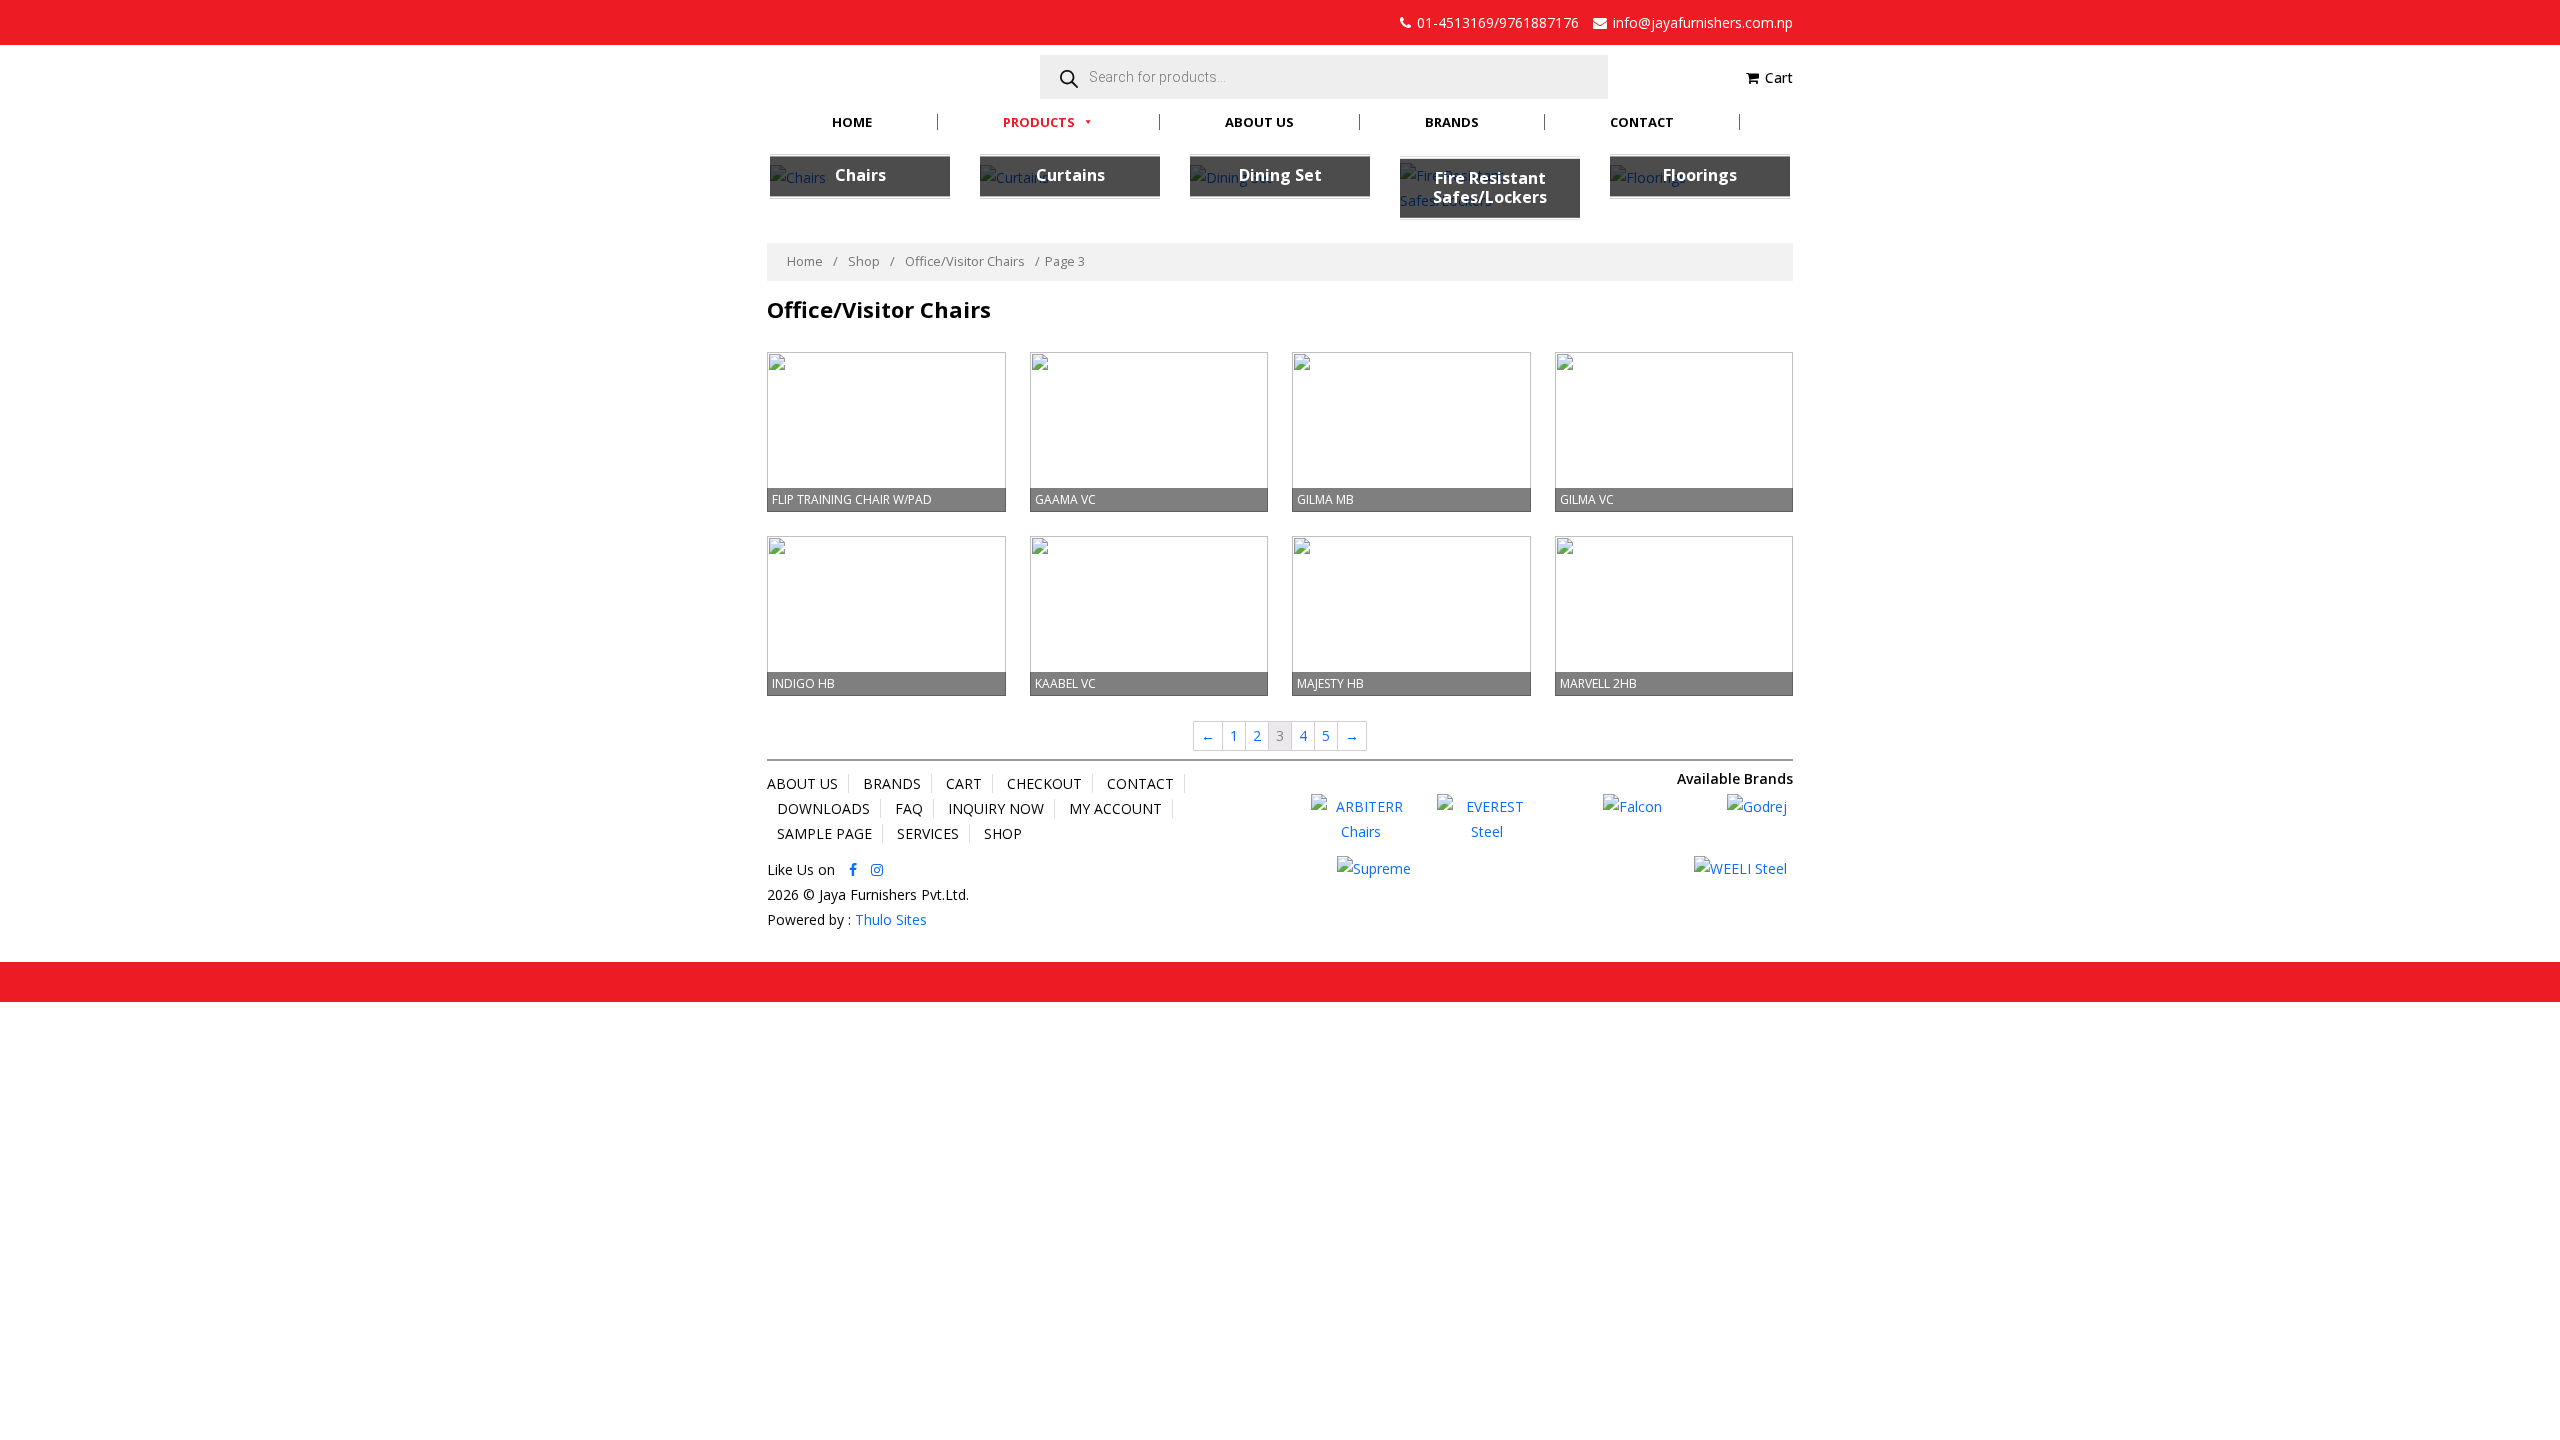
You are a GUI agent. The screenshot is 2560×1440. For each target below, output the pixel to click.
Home (852, 122)
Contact (1642, 122)
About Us (1259, 122)
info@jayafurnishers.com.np (1703, 22)
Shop (864, 261)
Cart (1779, 77)
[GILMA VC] (1674, 430)
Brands (1452, 122)
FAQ (909, 808)
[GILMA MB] (1411, 430)
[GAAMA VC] (1149, 430)
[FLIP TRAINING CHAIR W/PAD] (886, 430)
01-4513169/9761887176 (1498, 22)
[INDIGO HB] (886, 614)
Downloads (823, 808)
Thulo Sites (891, 919)
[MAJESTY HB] (1411, 614)
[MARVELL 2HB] (1674, 614)
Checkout (1044, 783)
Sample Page (824, 833)
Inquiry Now (996, 808)
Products (1039, 122)
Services (928, 833)
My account (1115, 808)
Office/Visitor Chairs (965, 261)
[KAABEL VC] (1149, 614)
